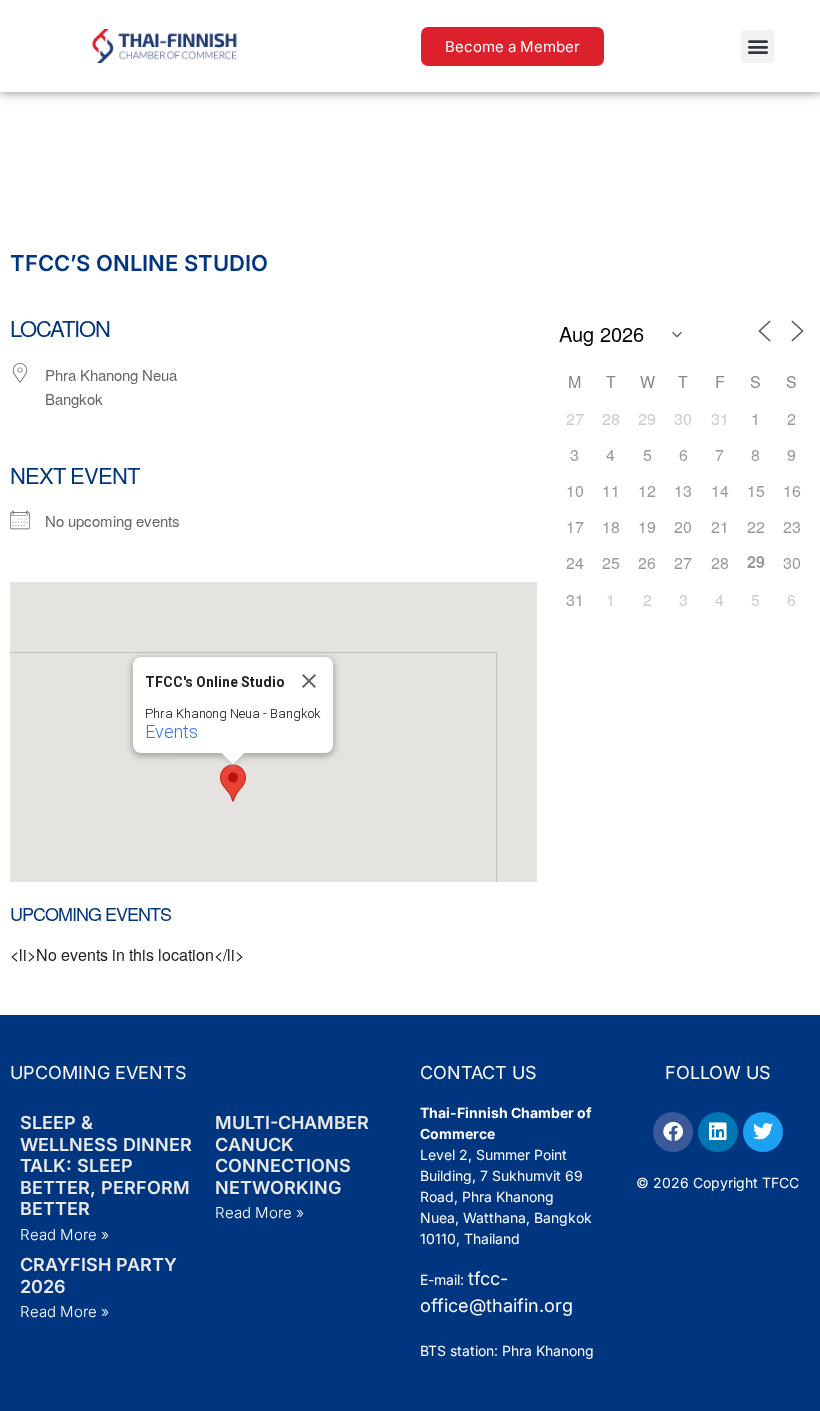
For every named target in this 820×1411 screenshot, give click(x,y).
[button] (757, 46)
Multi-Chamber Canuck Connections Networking (292, 1155)
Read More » (64, 1234)
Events (171, 731)
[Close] (309, 681)
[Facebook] (673, 1132)
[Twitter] (763, 1132)
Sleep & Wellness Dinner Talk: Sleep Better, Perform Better (106, 1165)
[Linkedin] (718, 1132)
